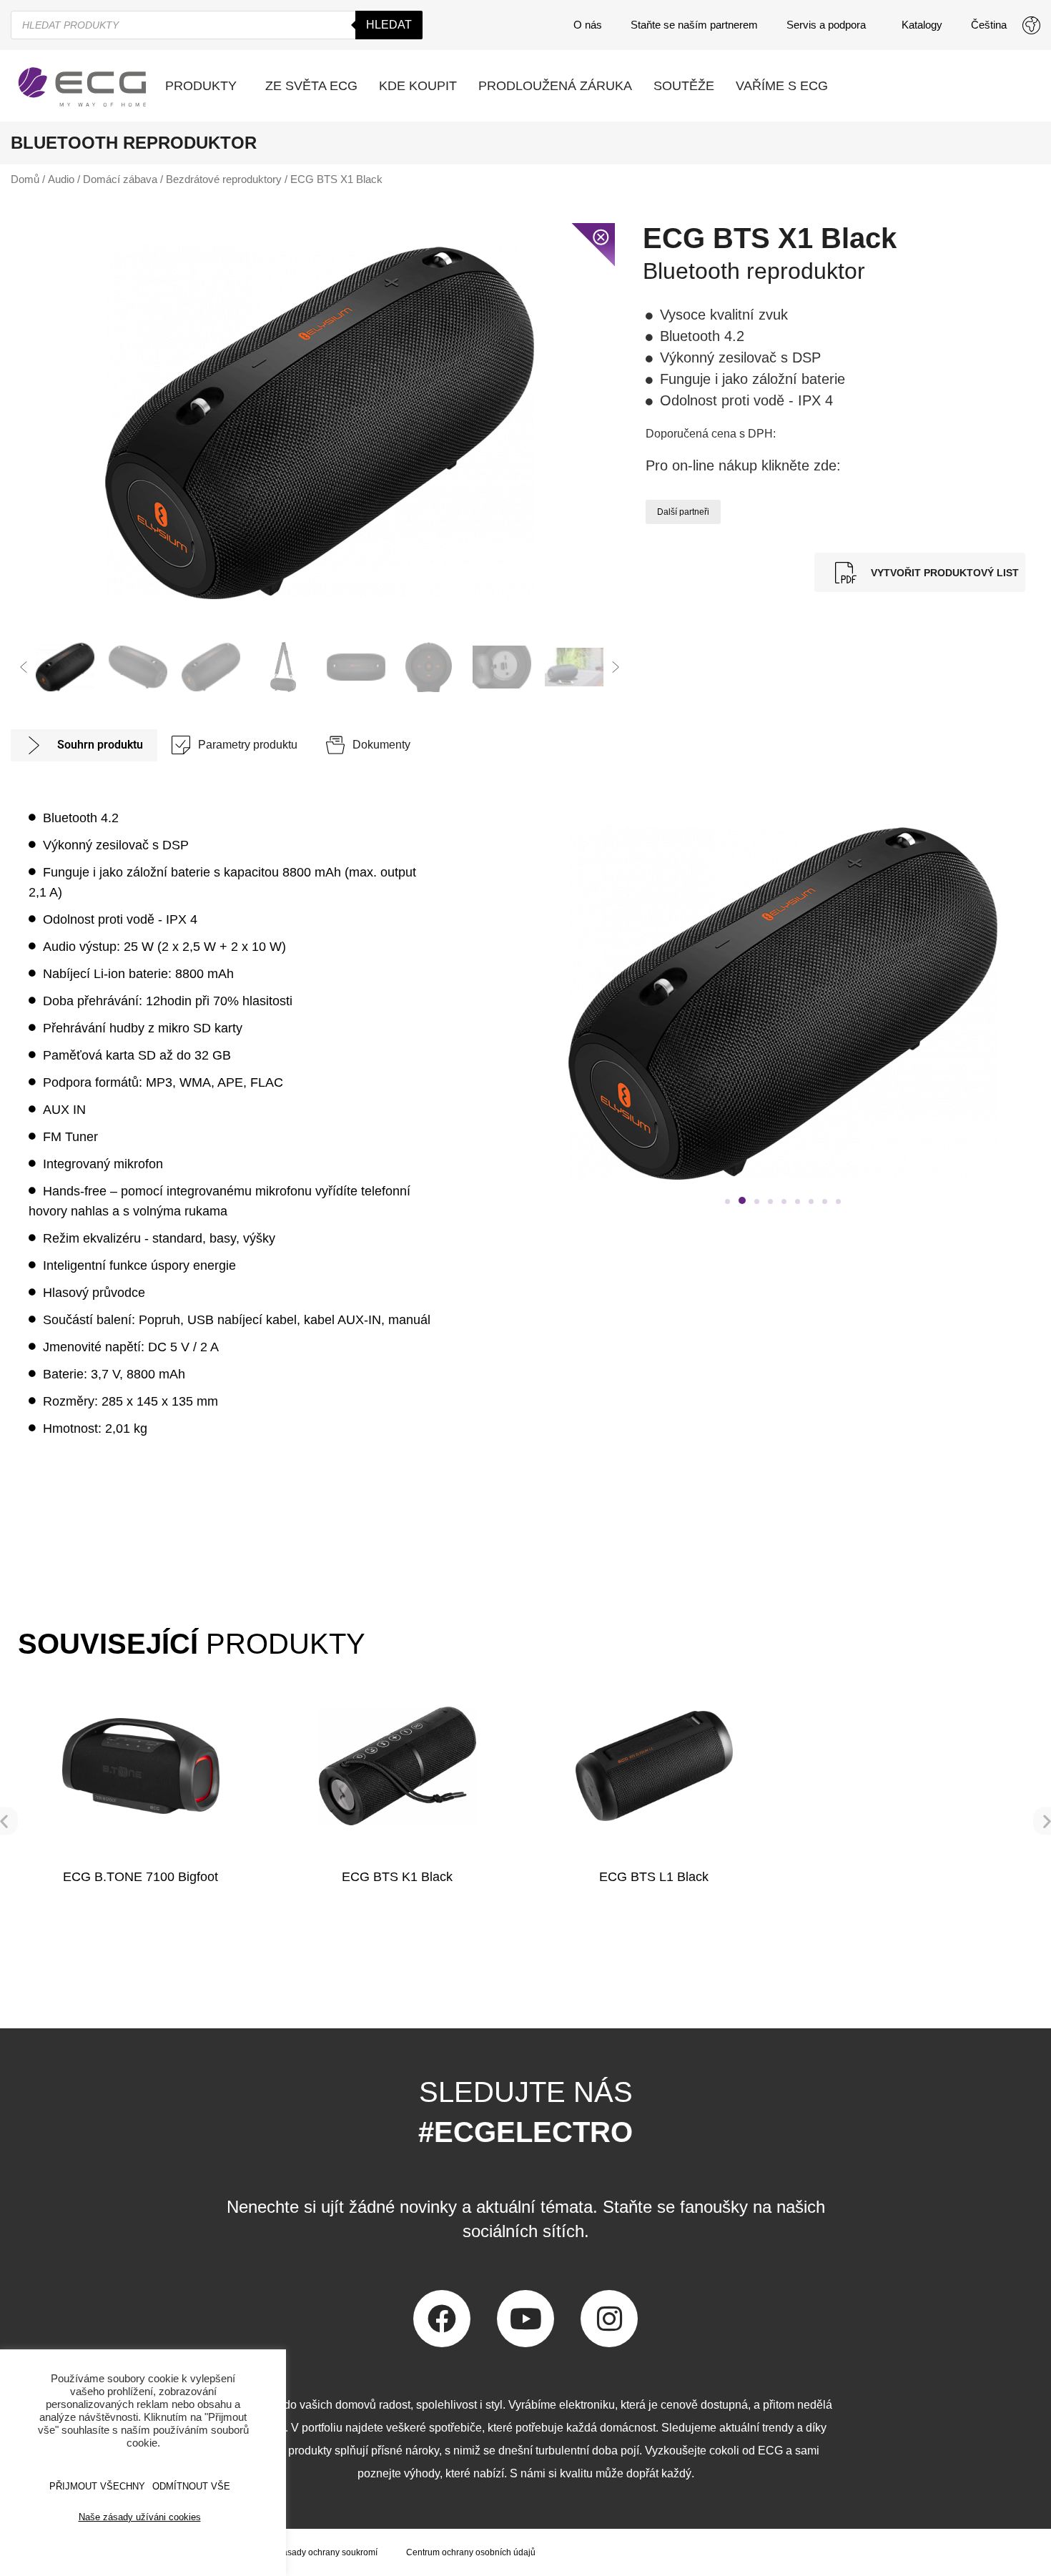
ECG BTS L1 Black (654, 1877)
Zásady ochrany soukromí (327, 2552)
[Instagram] (609, 2319)
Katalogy (922, 25)
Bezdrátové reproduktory (224, 179)
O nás (588, 25)
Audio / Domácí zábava (103, 179)
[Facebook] (442, 2319)
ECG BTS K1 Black (397, 1877)
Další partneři (683, 512)
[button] (24, 667)
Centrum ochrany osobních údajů (471, 2552)
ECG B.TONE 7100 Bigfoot (140, 1877)
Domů (25, 179)
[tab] (84, 745)
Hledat (389, 25)
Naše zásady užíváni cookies (140, 2517)
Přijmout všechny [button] (97, 2486)
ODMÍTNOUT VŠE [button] (191, 2486)
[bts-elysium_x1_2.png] (320, 422)
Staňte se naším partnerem (694, 25)
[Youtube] (525, 2319)
